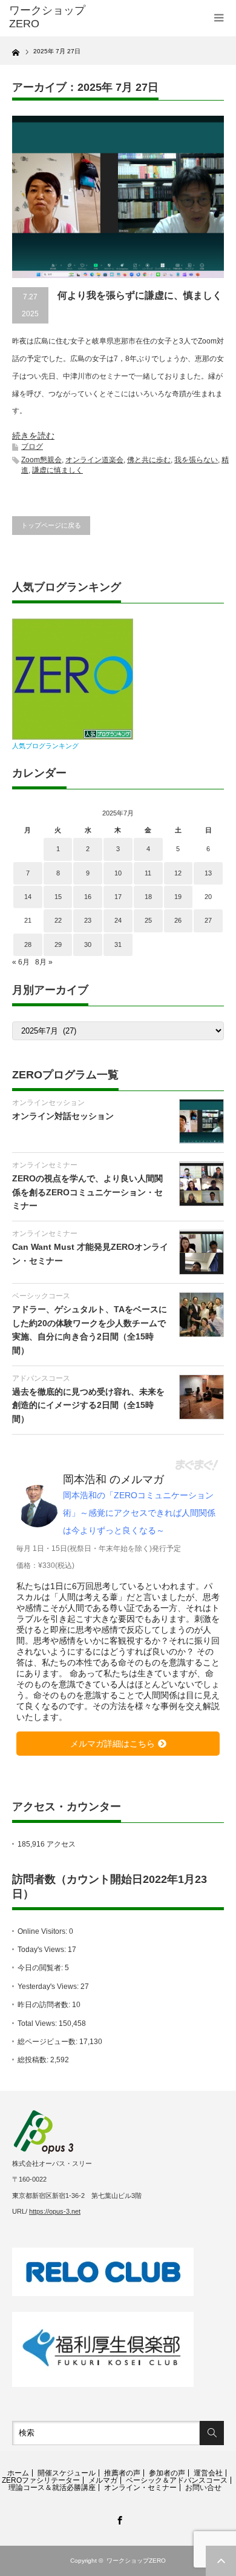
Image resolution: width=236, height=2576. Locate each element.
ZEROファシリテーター (41, 2480)
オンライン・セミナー (140, 2488)
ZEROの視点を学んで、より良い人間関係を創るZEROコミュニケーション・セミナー (87, 1192)
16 (88, 897)
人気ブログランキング (45, 746)
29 (58, 944)
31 (118, 944)
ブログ (32, 446)
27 (208, 920)
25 (148, 920)
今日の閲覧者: (41, 1968)
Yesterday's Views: (49, 1987)
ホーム (18, 2473)
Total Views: (38, 2023)
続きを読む (33, 436)
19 (178, 897)
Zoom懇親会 (41, 460)
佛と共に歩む (149, 460)
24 (118, 920)
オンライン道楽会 (94, 460)
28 (28, 944)
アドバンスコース (41, 1378)
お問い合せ (203, 2488)
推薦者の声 (122, 2473)
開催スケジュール (67, 2473)
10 (118, 873)
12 (178, 873)
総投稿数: (34, 2060)
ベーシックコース (41, 1296)
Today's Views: (43, 1950)
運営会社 (208, 2473)
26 (178, 920)
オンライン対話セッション (63, 1116)
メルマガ (103, 2480)
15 (58, 897)
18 (148, 897)
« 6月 (21, 962)
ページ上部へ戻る (221, 2561)
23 (88, 920)
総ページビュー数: (48, 2042)
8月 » (44, 962)
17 (118, 897)
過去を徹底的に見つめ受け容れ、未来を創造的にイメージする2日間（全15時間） (88, 1405)
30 (88, 944)
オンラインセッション (48, 1103)
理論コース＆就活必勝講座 (52, 2488)
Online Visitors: (43, 1931)
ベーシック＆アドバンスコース (177, 2480)
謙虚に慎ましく (57, 470)
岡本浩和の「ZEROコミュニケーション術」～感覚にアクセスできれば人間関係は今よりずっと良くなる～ (139, 1513)
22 (58, 920)
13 (208, 873)
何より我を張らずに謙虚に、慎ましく (140, 295)
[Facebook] (118, 2518)
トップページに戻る (51, 525)
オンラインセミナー (45, 1165)
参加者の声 (167, 2473)
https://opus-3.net (55, 2211)
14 (28, 897)
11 (148, 873)
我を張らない (196, 460)
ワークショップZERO (136, 2561)
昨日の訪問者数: (45, 2005)
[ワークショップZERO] (56, 17)
